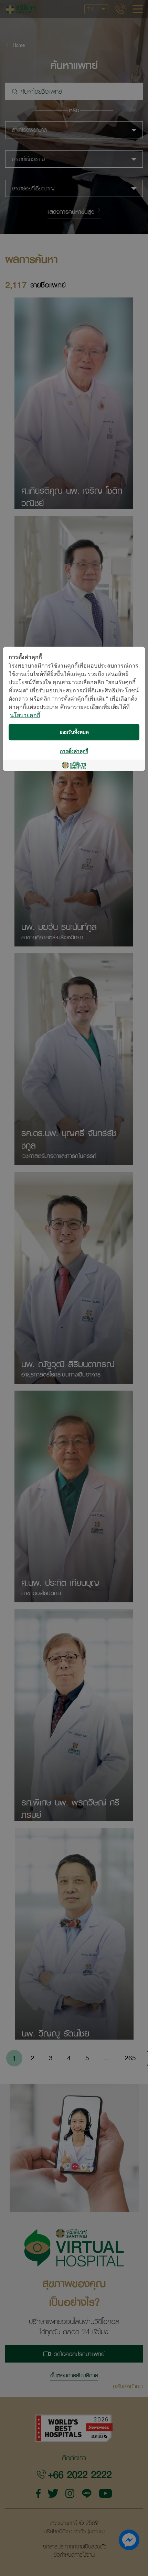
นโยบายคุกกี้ (25, 716)
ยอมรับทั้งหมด (74, 732)
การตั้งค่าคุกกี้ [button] (74, 751)
